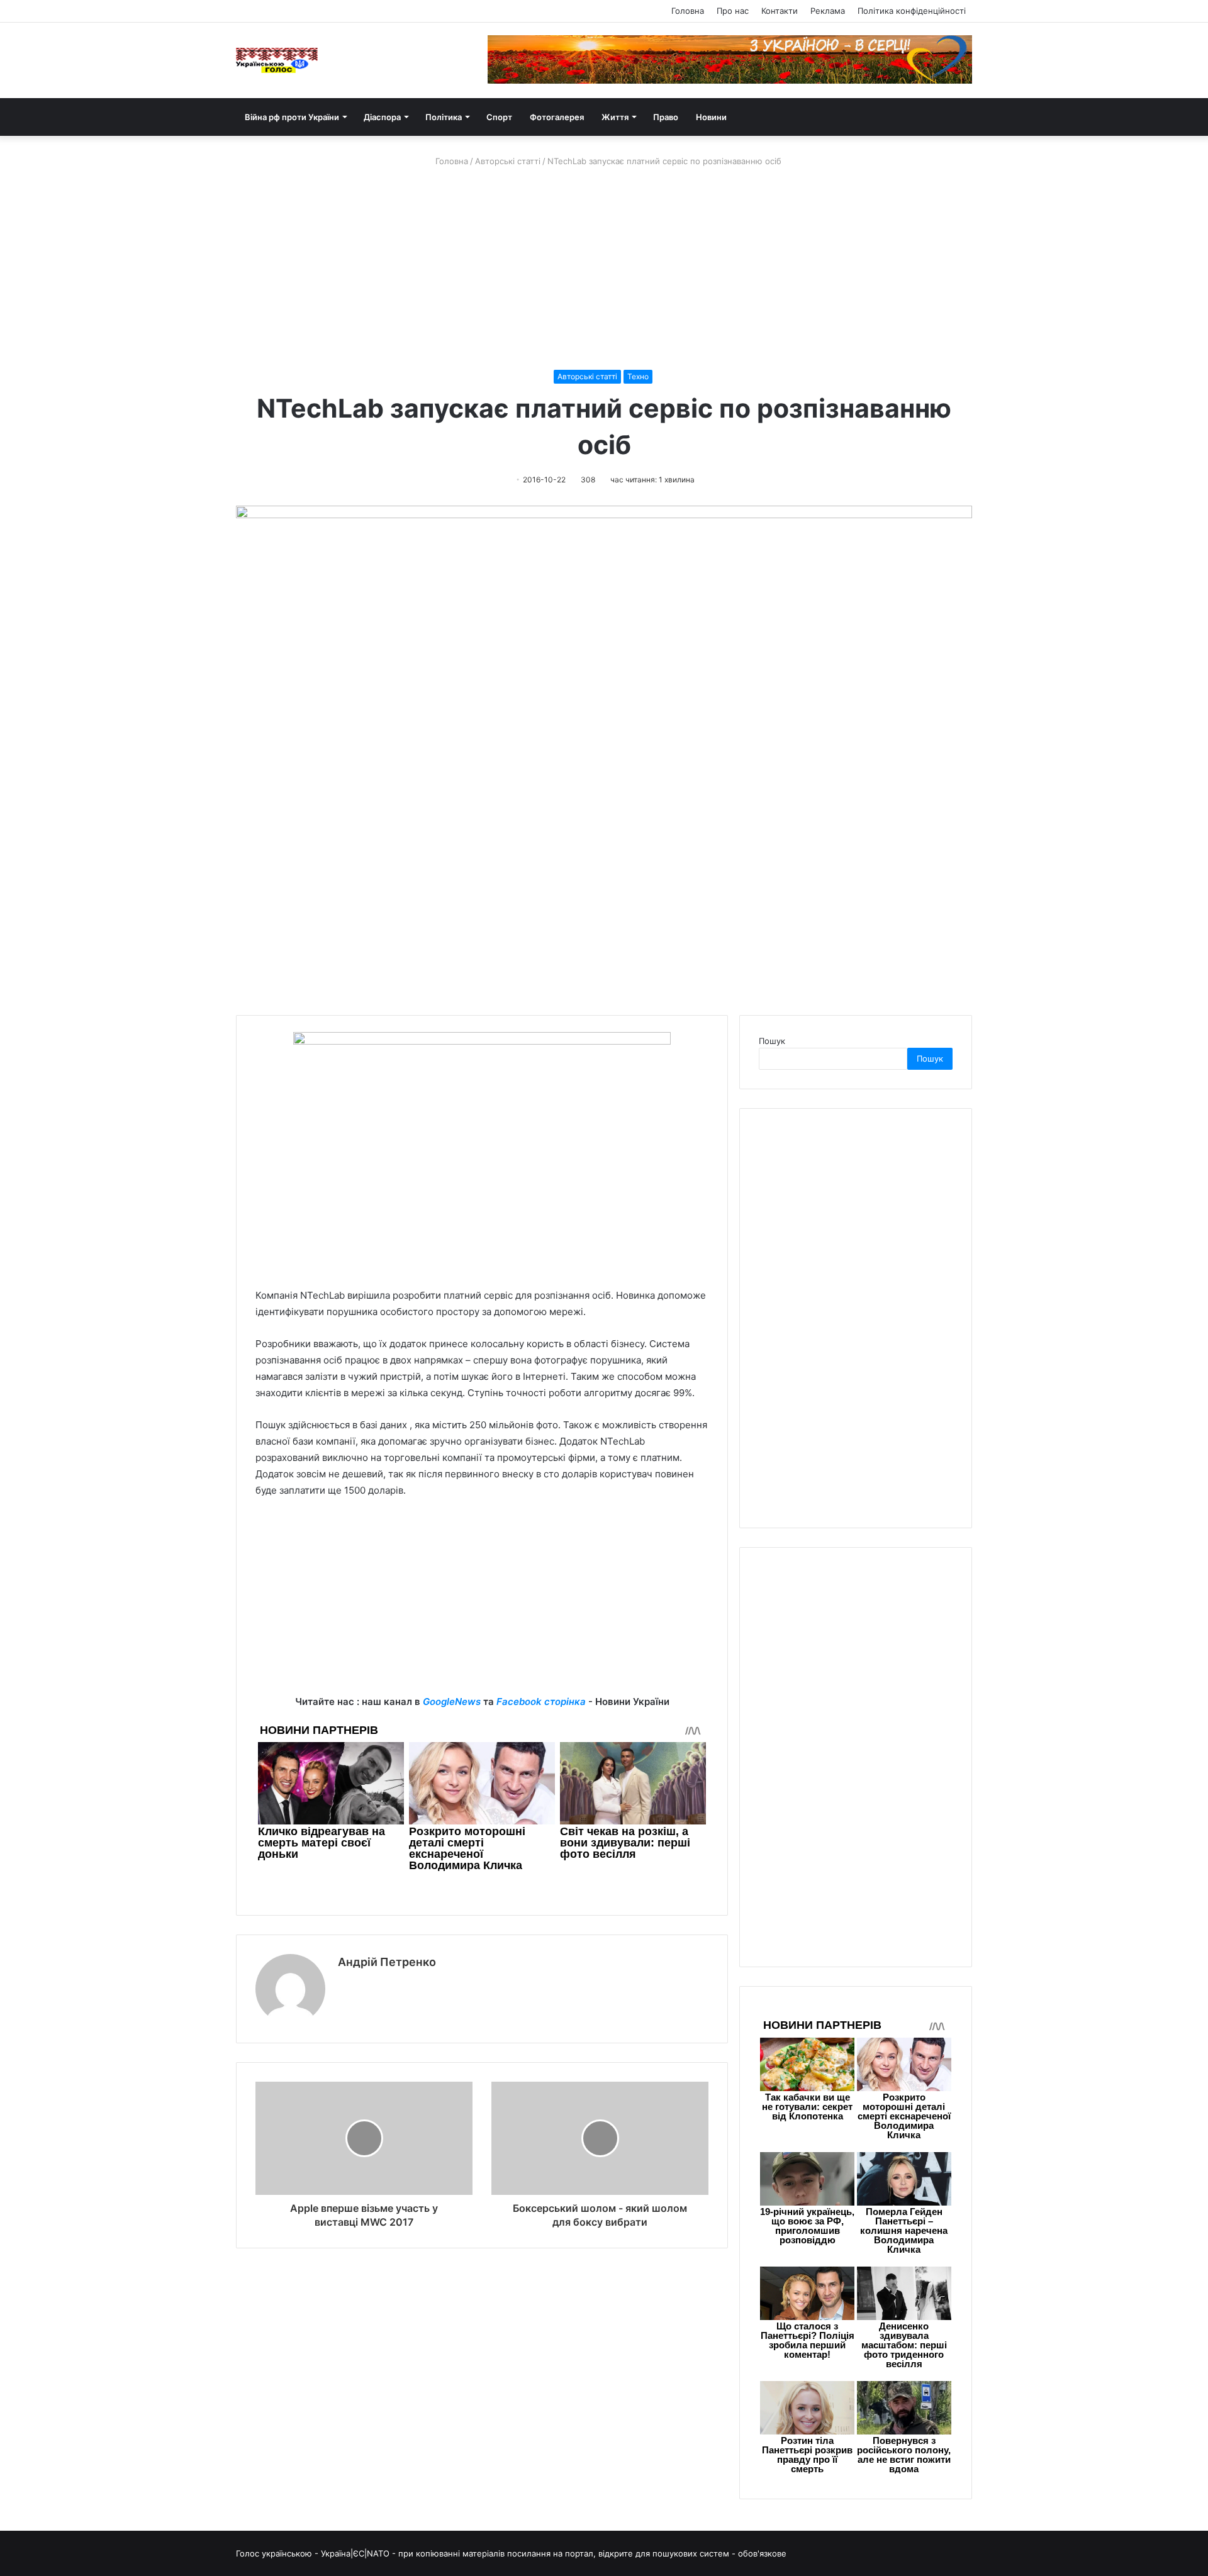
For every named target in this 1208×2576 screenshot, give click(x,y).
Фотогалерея (557, 117)
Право (666, 117)
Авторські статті (508, 161)
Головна (688, 11)
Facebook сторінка (541, 1702)
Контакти (780, 11)
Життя (615, 117)
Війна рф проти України (292, 117)
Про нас (733, 11)
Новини (711, 117)
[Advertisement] (604, 269)
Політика (444, 117)
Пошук (772, 1041)
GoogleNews (452, 1702)
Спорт (499, 117)
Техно (638, 376)
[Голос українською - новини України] (277, 60)
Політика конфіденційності (912, 11)
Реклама (828, 11)
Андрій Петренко (387, 1962)
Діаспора (382, 117)
